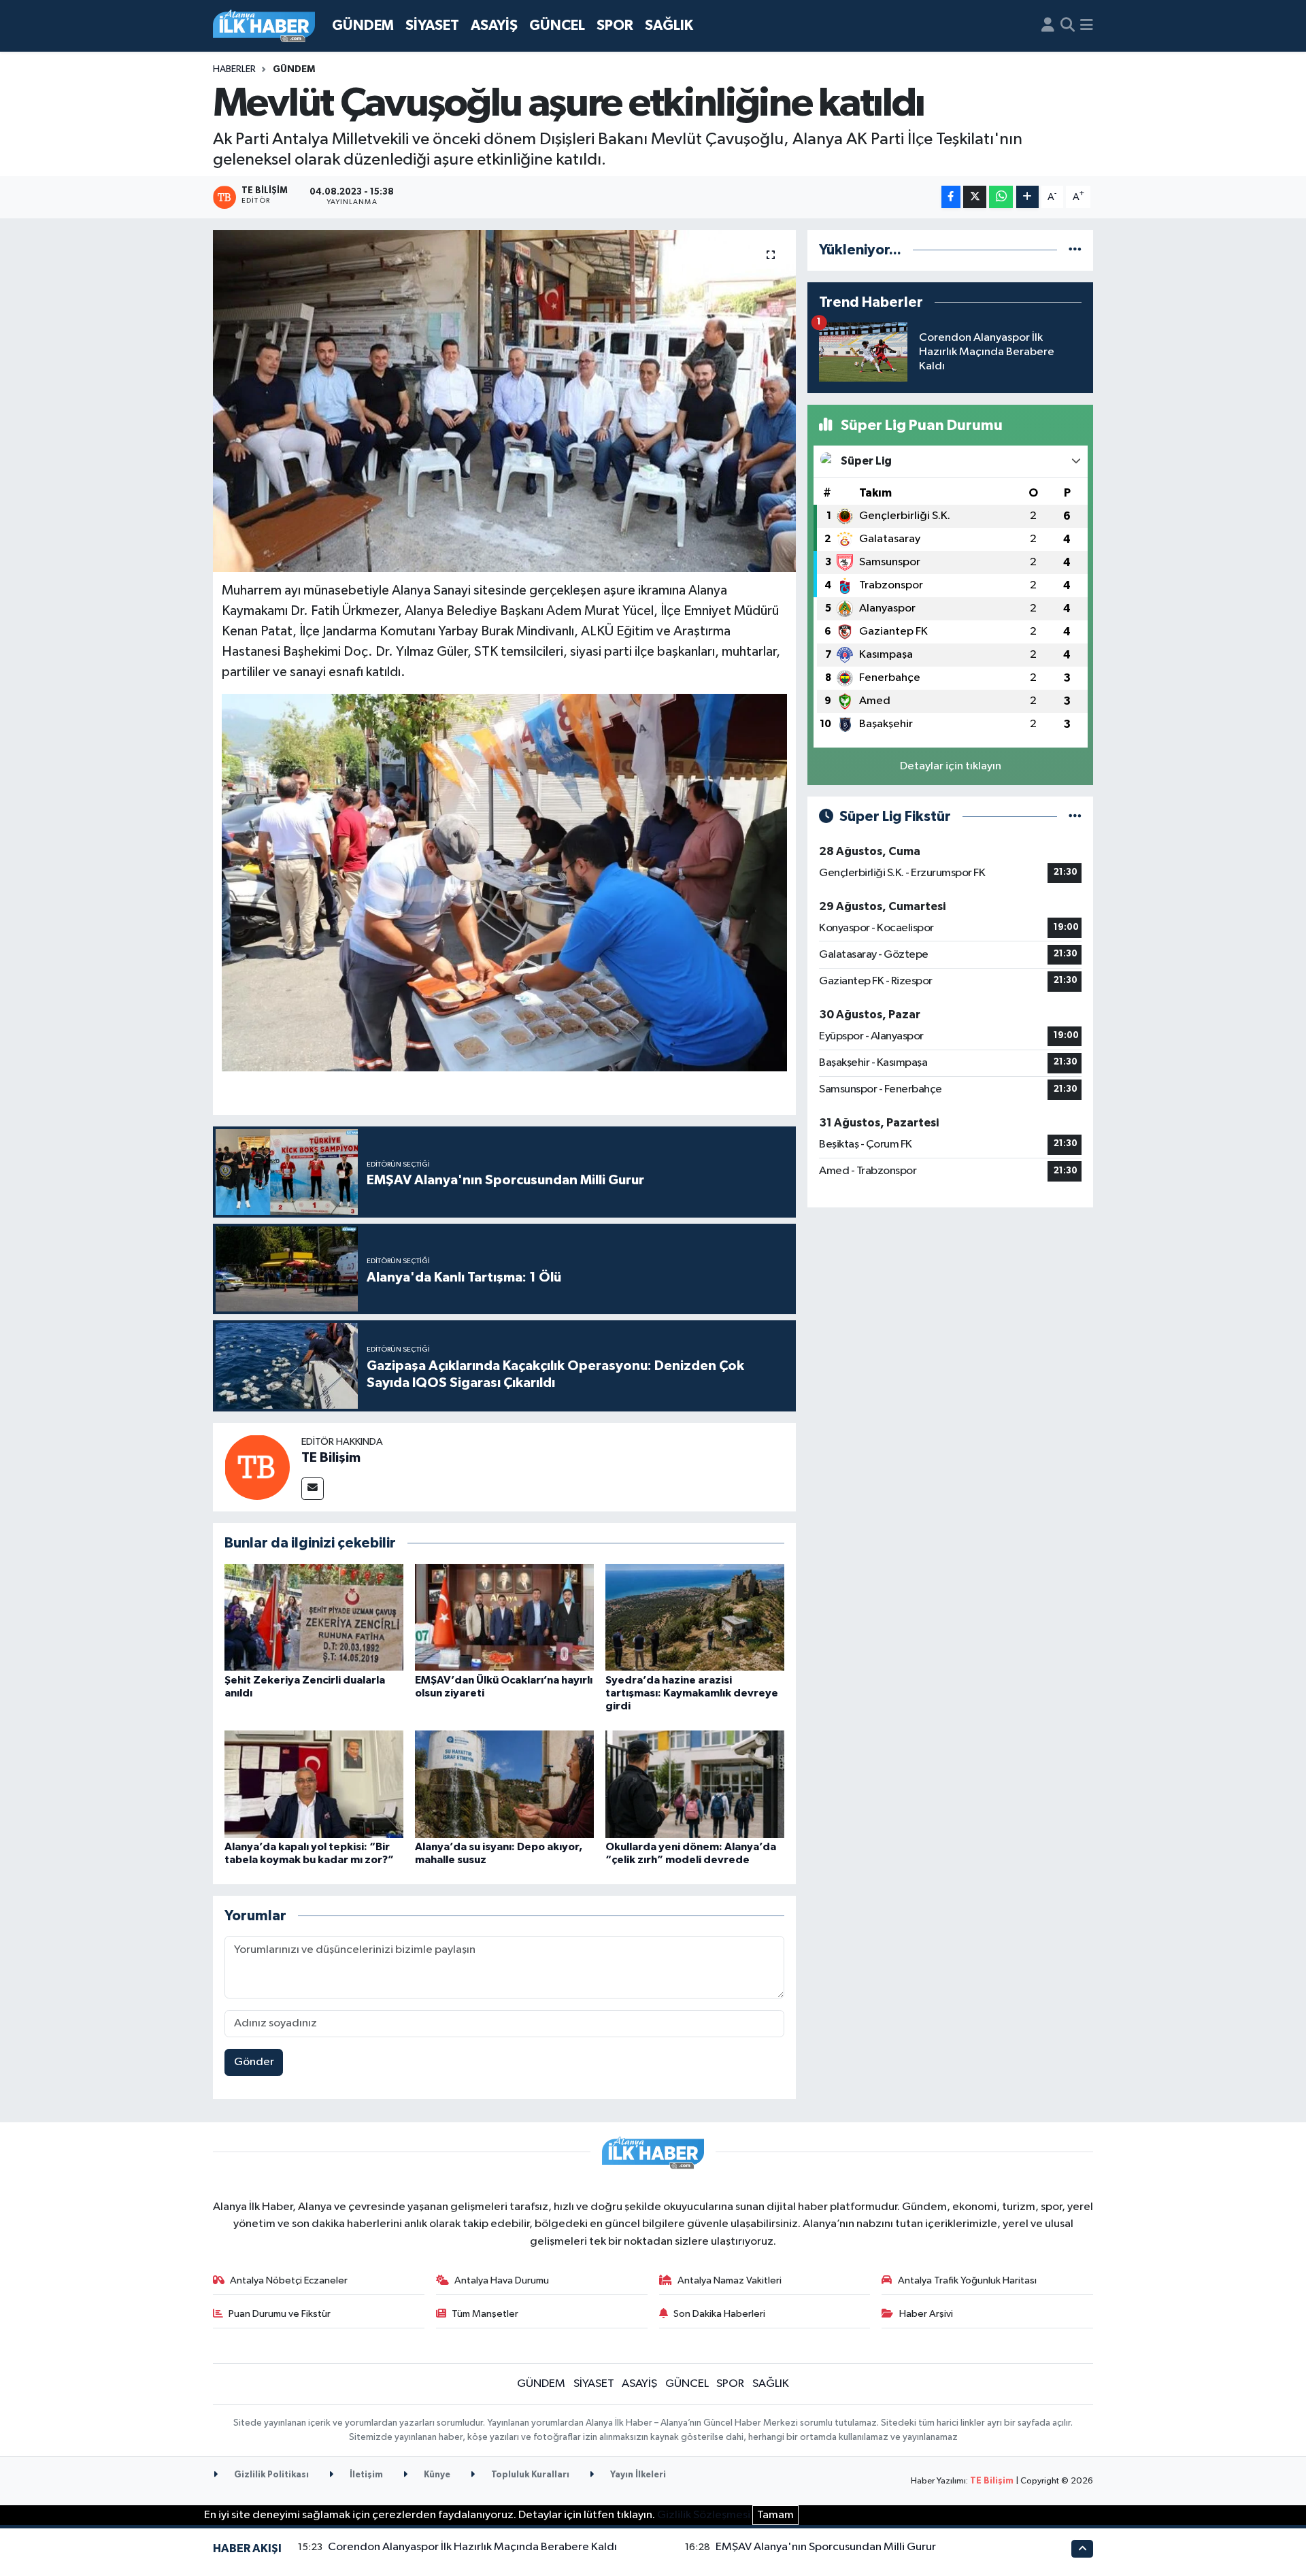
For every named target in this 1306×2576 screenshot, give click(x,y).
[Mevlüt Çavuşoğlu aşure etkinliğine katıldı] (504, 401)
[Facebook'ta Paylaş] (951, 197)
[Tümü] (1075, 250)
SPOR (615, 26)
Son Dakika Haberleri (719, 2314)
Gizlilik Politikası (270, 2475)
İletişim (365, 2475)
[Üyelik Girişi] (1048, 26)
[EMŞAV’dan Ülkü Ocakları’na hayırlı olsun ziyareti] (504, 1617)
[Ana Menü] (1087, 26)
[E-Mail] (313, 1489)
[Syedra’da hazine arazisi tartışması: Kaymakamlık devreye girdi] (695, 1617)
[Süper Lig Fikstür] (1075, 817)
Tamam (775, 2515)
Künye (436, 2475)
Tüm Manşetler (485, 2314)
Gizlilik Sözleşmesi (704, 2515)
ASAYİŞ (494, 26)
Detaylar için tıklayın (951, 766)
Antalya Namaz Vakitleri (730, 2280)
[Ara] (1068, 26)
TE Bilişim (331, 1458)
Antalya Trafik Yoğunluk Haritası (967, 2280)
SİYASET (432, 26)
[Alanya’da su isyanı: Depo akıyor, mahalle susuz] (504, 1784)
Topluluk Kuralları (529, 2475)
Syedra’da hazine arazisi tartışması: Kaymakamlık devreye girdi (692, 1693)
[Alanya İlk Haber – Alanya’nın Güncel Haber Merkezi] (264, 26)
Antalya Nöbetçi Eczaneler (289, 2280)
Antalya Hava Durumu (502, 2280)
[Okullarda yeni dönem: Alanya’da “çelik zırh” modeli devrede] (695, 1784)
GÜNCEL (557, 26)
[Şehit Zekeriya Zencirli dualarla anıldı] (314, 1617)
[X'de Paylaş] (975, 197)
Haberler (234, 69)
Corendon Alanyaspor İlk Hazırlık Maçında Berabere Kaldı (472, 2547)
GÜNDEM (363, 26)
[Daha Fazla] (1027, 197)
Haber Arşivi (926, 2314)
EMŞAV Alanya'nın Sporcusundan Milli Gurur (826, 2547)
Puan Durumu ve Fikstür (280, 2314)
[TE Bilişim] (257, 1467)
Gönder (254, 2062)
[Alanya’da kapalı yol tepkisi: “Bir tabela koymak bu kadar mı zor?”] (314, 1784)
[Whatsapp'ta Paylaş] (1001, 197)
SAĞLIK (669, 26)
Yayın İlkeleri (637, 2475)
